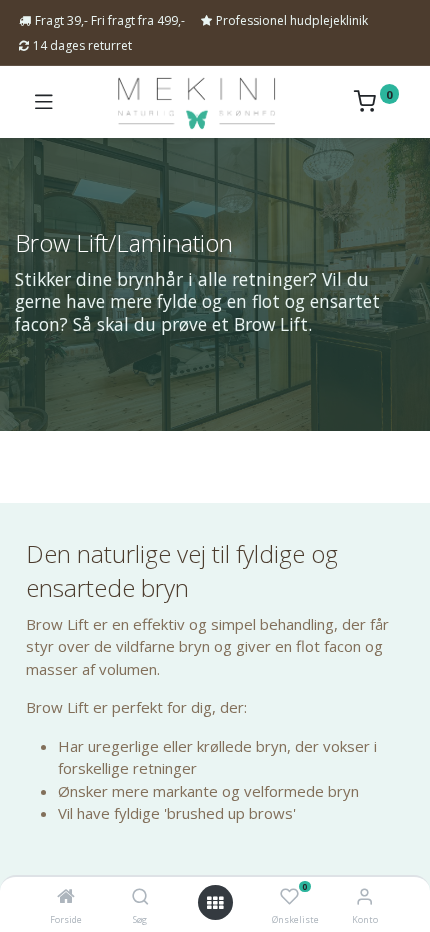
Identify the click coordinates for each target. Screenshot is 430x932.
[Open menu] (215, 903)
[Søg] (140, 897)
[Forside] (66, 897)
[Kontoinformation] (364, 895)
